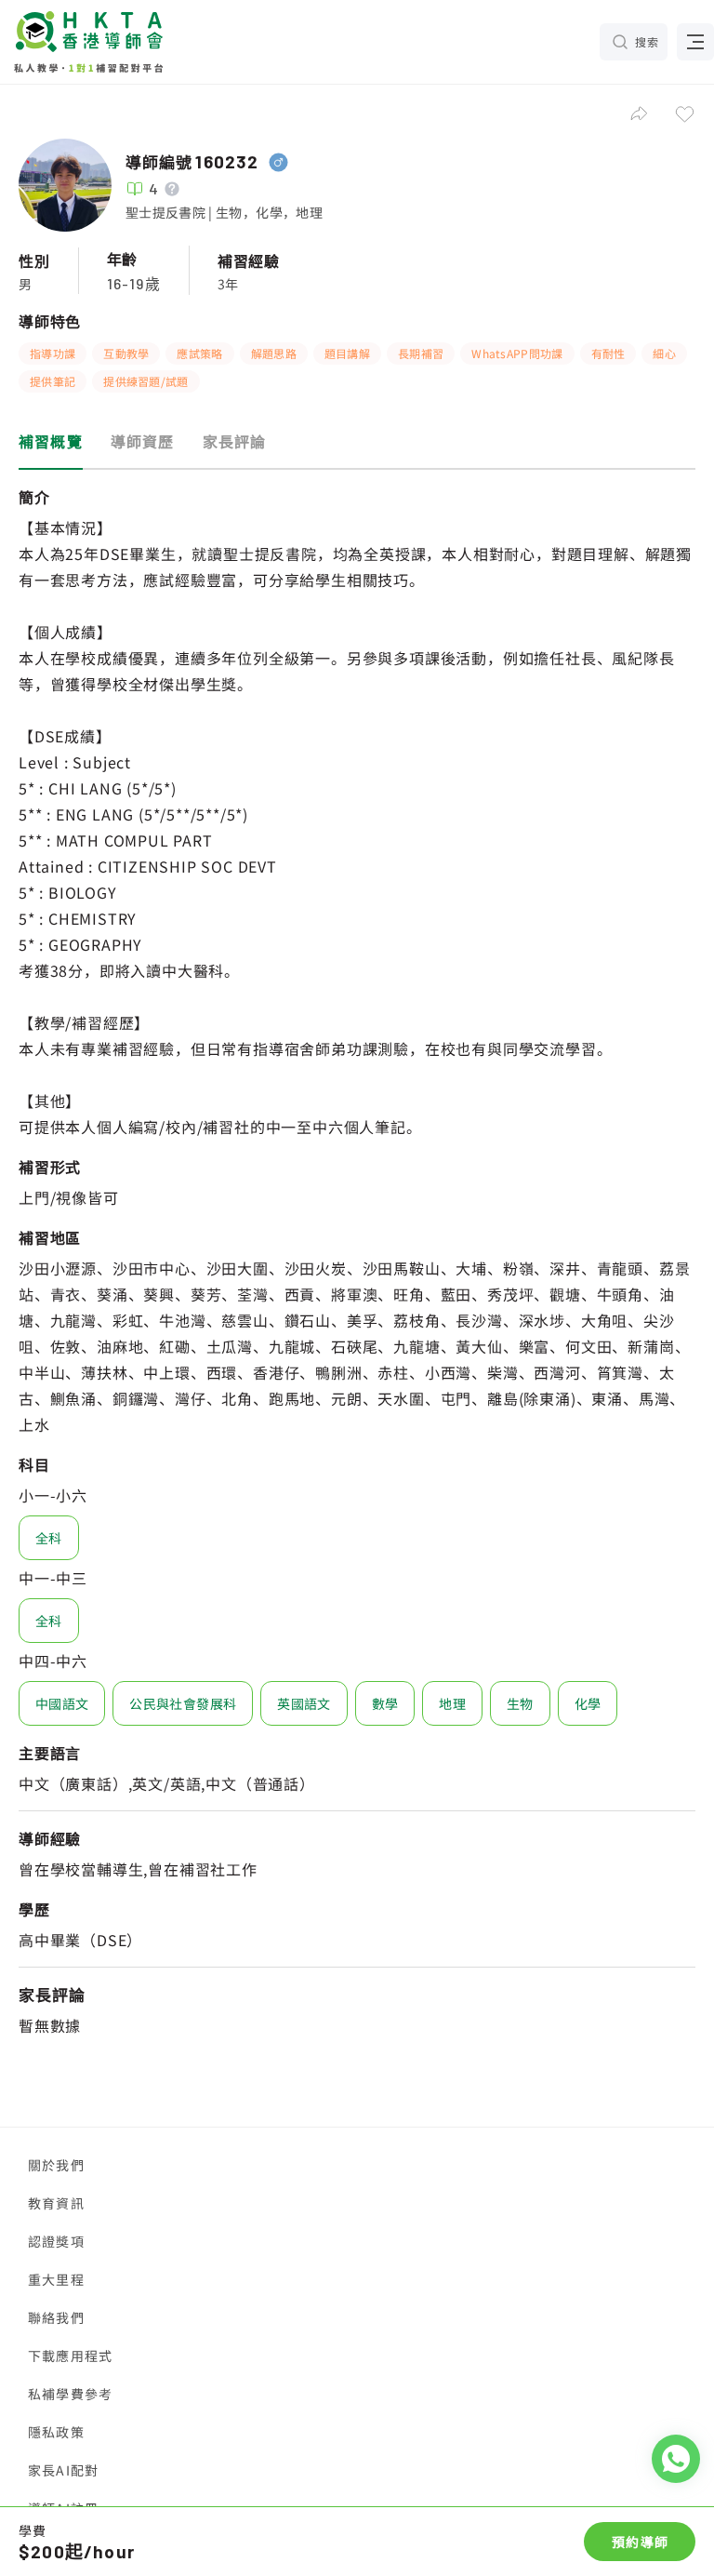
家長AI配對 (63, 2470)
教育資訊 (56, 2203)
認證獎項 (56, 2241)
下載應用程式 (70, 2356)
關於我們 (56, 2165)
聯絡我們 (56, 2317)
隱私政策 (56, 2432)
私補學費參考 (70, 2394)
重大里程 (56, 2279)
